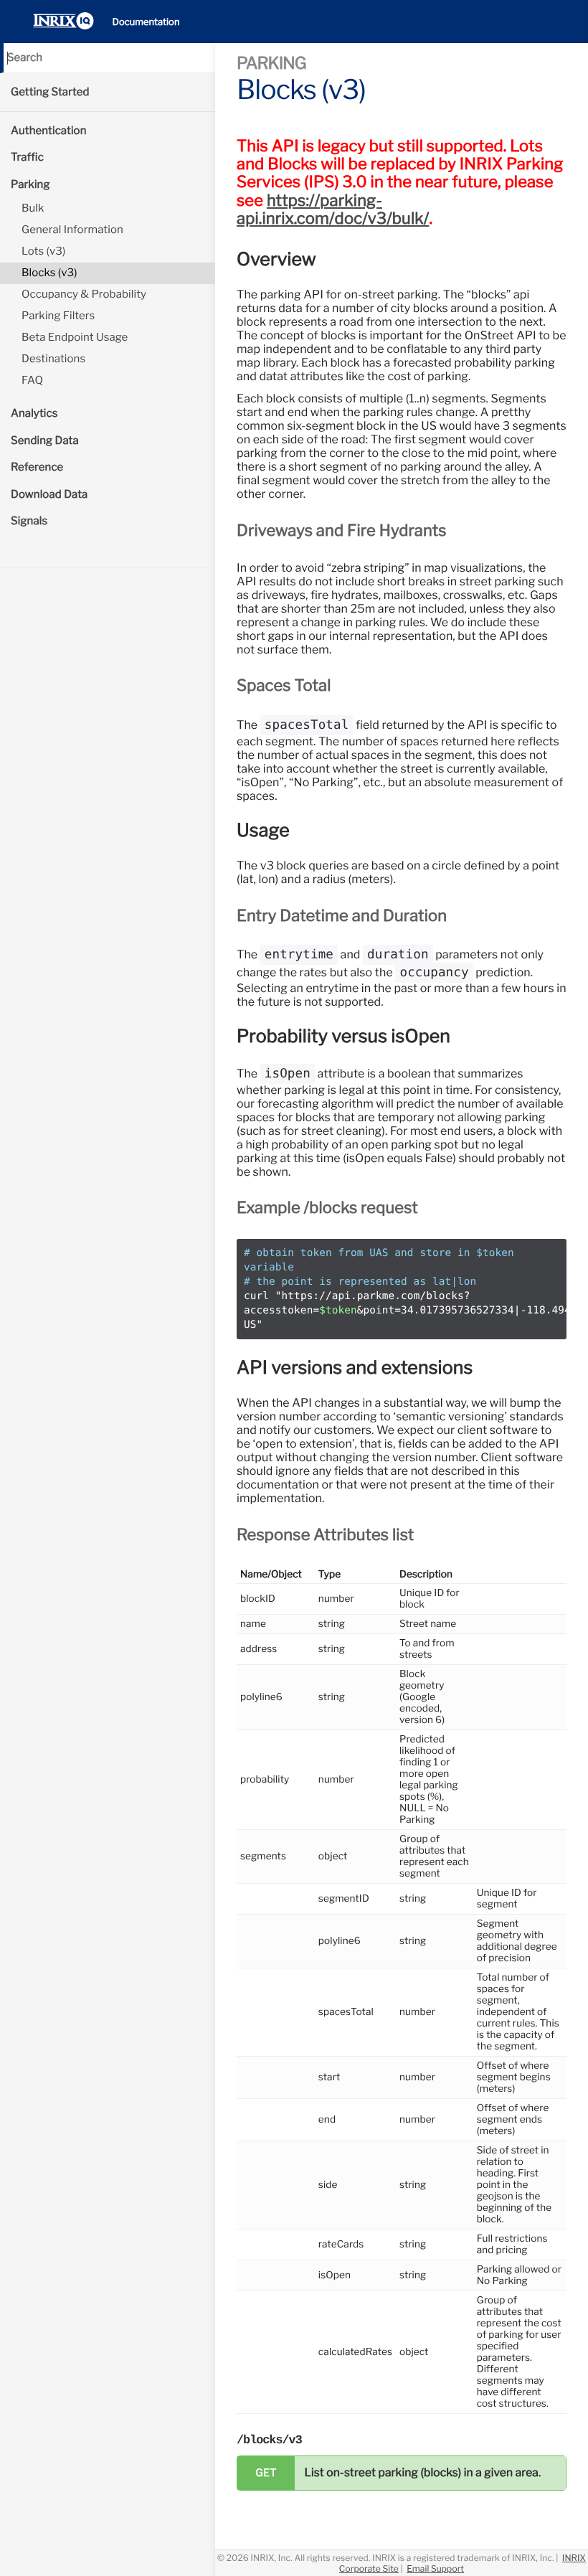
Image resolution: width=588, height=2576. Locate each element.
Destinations (53, 359)
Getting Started (50, 92)
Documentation (146, 22)
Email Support (435, 2568)
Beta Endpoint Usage (75, 337)
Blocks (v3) (49, 273)
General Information (72, 230)
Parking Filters (58, 316)
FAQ (32, 380)
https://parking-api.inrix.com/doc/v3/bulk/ (333, 210)
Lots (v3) (43, 251)
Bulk (33, 208)
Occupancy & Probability (84, 294)
